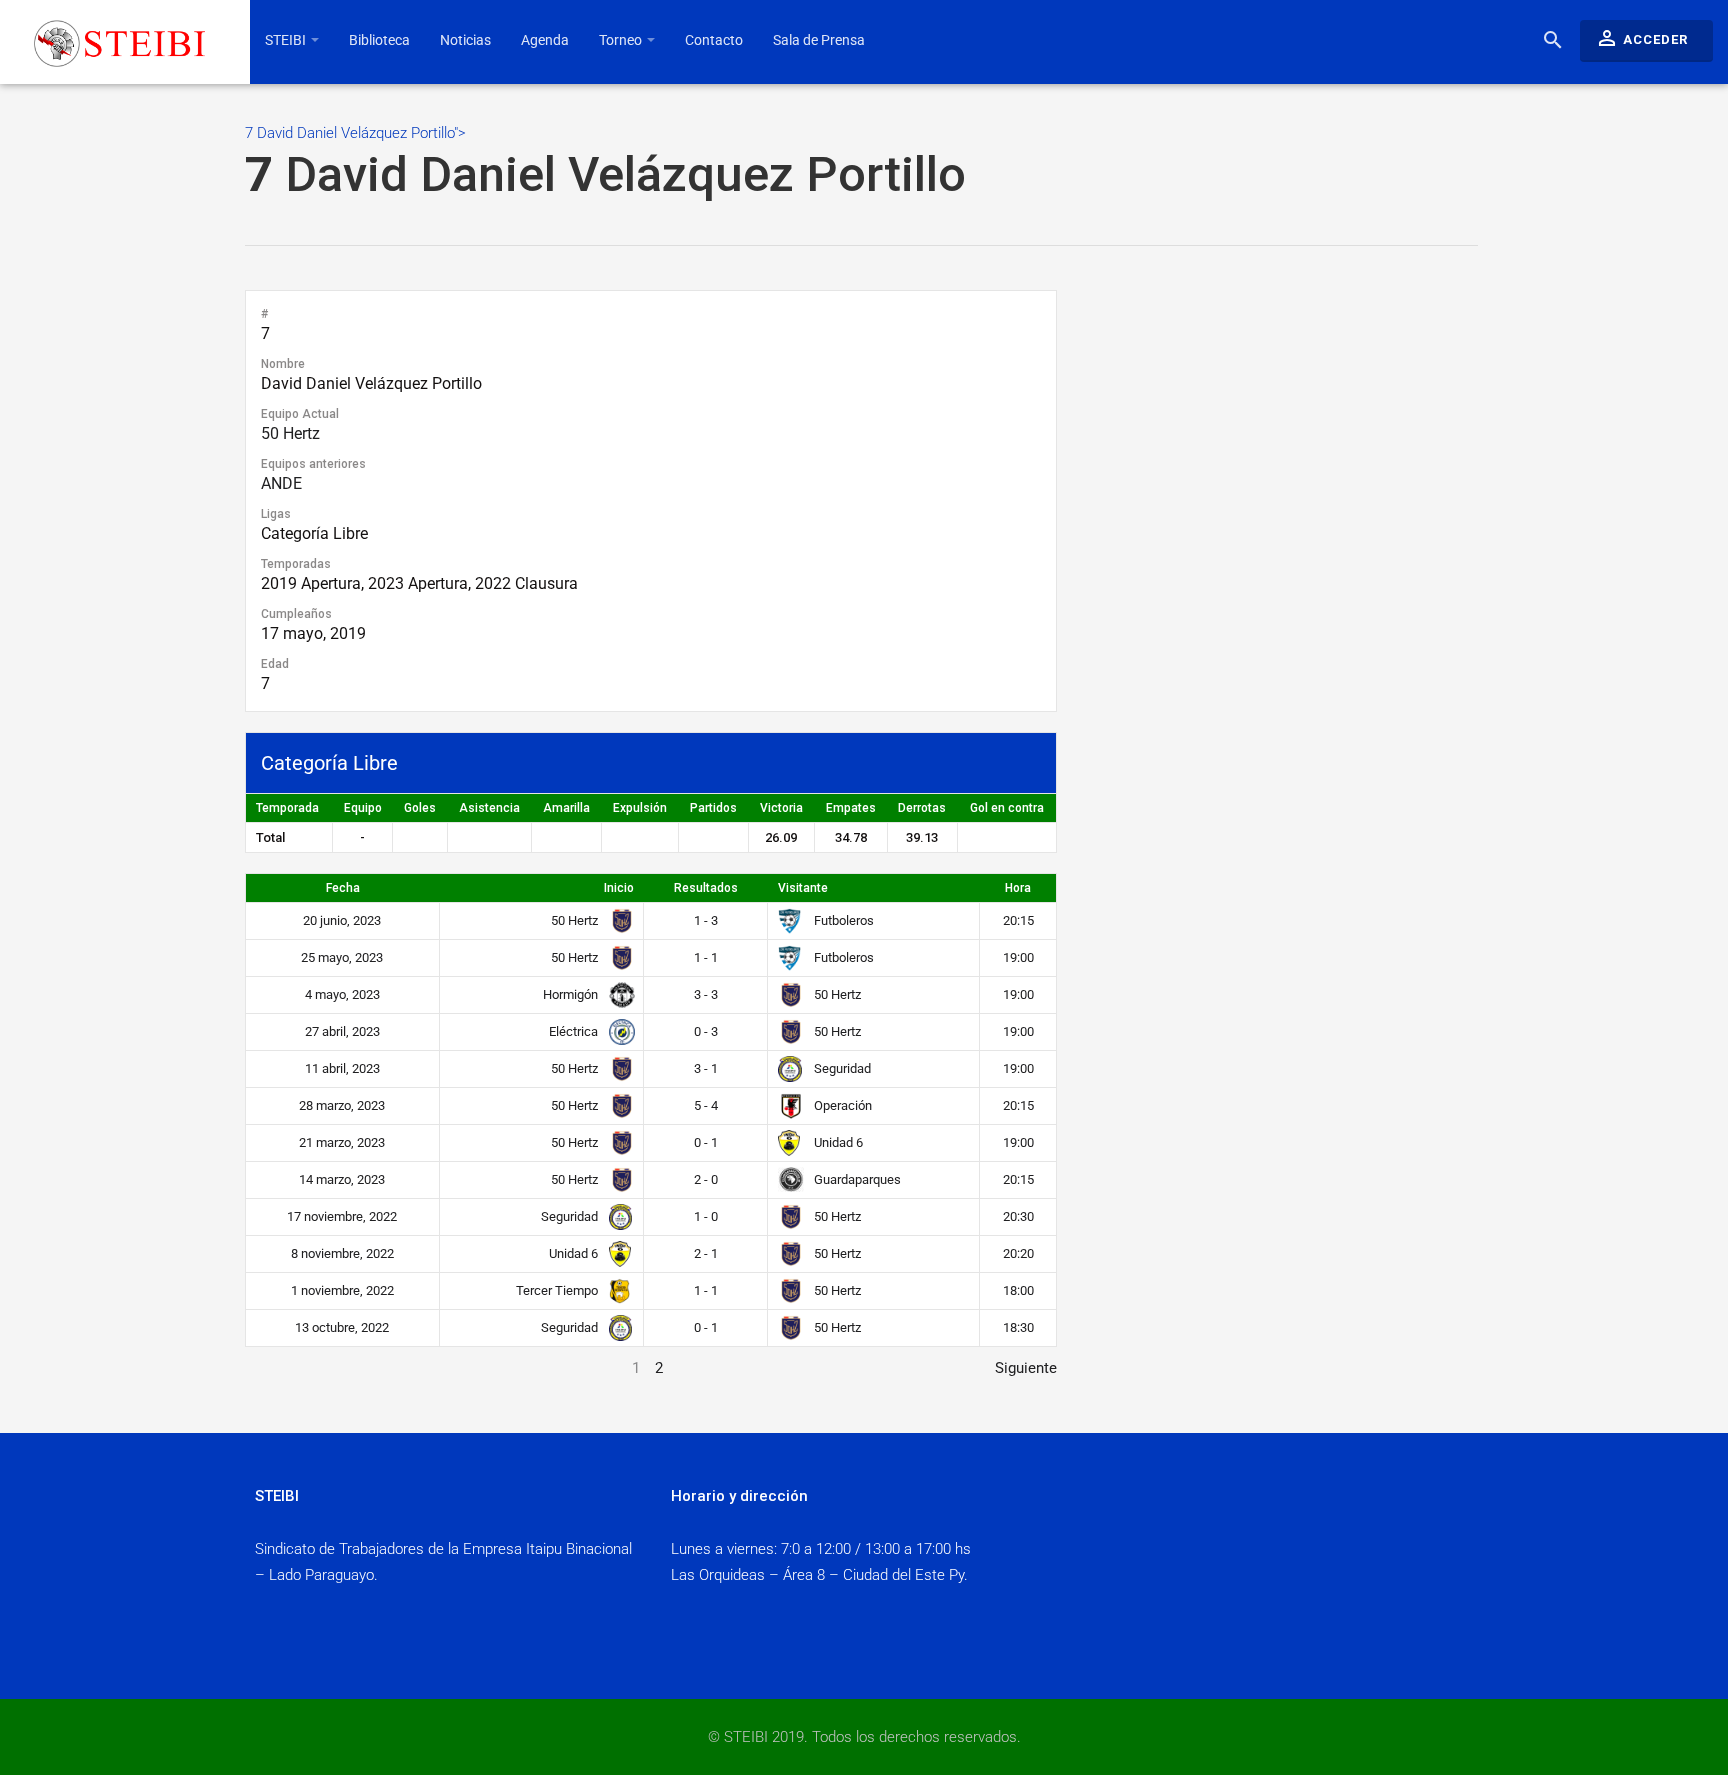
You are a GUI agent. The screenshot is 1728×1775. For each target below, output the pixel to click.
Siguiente (1026, 1368)
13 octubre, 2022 (342, 1327)
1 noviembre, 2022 (342, 1290)
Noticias (465, 40)
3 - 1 (706, 1068)
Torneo (622, 40)
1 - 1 (706, 957)
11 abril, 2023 (342, 1068)
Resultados (706, 888)
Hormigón (572, 994)
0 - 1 (706, 1142)
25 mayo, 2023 (342, 957)
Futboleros (842, 920)
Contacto (714, 40)
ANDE (281, 483)
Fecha (343, 888)
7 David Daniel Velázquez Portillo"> (605, 163)
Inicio (619, 888)
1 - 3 (706, 920)
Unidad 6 (837, 1142)
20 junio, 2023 (342, 920)
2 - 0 (706, 1179)
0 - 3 (706, 1031)
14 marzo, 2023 (342, 1179)
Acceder (1641, 38)
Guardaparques (856, 1179)
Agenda (545, 40)
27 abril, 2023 (342, 1031)
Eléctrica (575, 1031)
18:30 (1018, 1327)
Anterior (272, 1368)
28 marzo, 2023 (342, 1105)
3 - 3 (706, 994)
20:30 (1018, 1216)
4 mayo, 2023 (342, 994)
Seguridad (841, 1068)
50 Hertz (290, 433)
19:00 (1018, 957)
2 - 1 (706, 1253)
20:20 (1018, 1253)
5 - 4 (706, 1105)
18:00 (1018, 1290)
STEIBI (287, 40)
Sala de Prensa (819, 40)
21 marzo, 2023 (342, 1142)
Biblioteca (379, 40)
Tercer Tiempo (558, 1290)
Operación (841, 1105)
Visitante (803, 888)
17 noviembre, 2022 (342, 1216)
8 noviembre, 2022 (342, 1253)
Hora (1018, 888)
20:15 (1018, 920)
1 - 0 (706, 1216)
